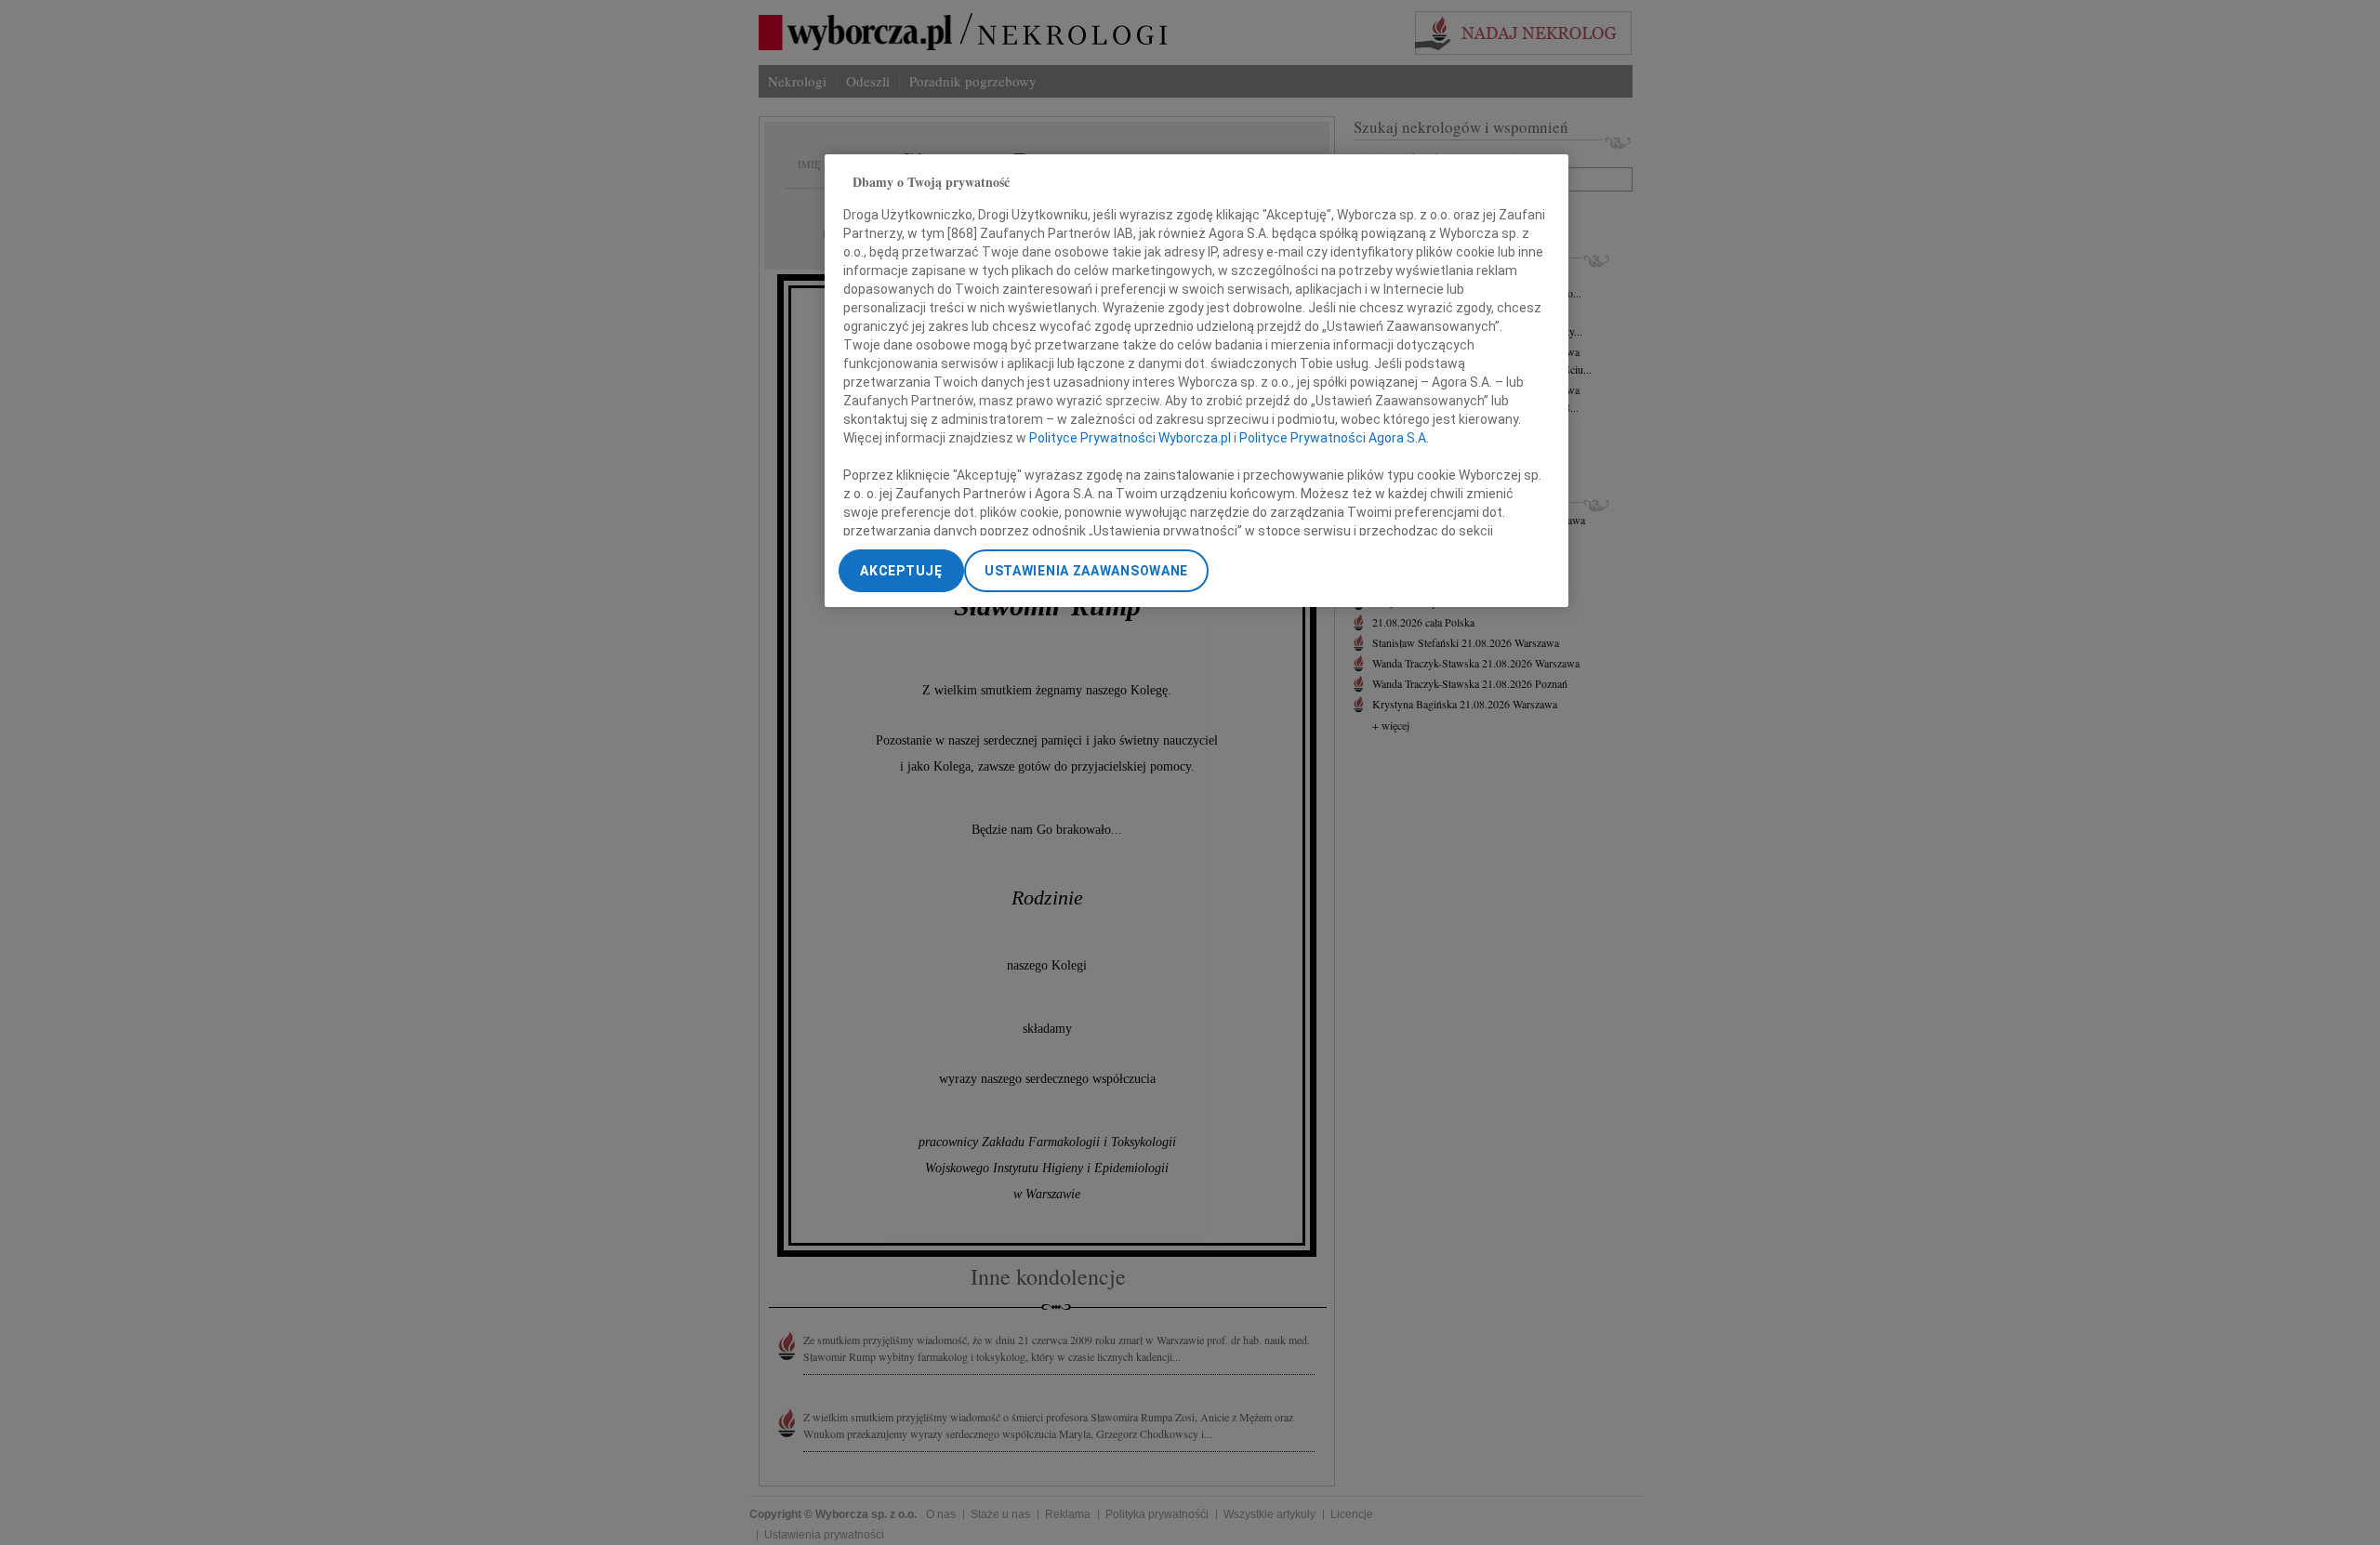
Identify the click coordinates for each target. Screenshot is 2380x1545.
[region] (1197, 381)
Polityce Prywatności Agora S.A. (1334, 438)
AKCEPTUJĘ (901, 571)
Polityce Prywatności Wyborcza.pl (1130, 438)
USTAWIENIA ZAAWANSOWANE (1086, 571)
